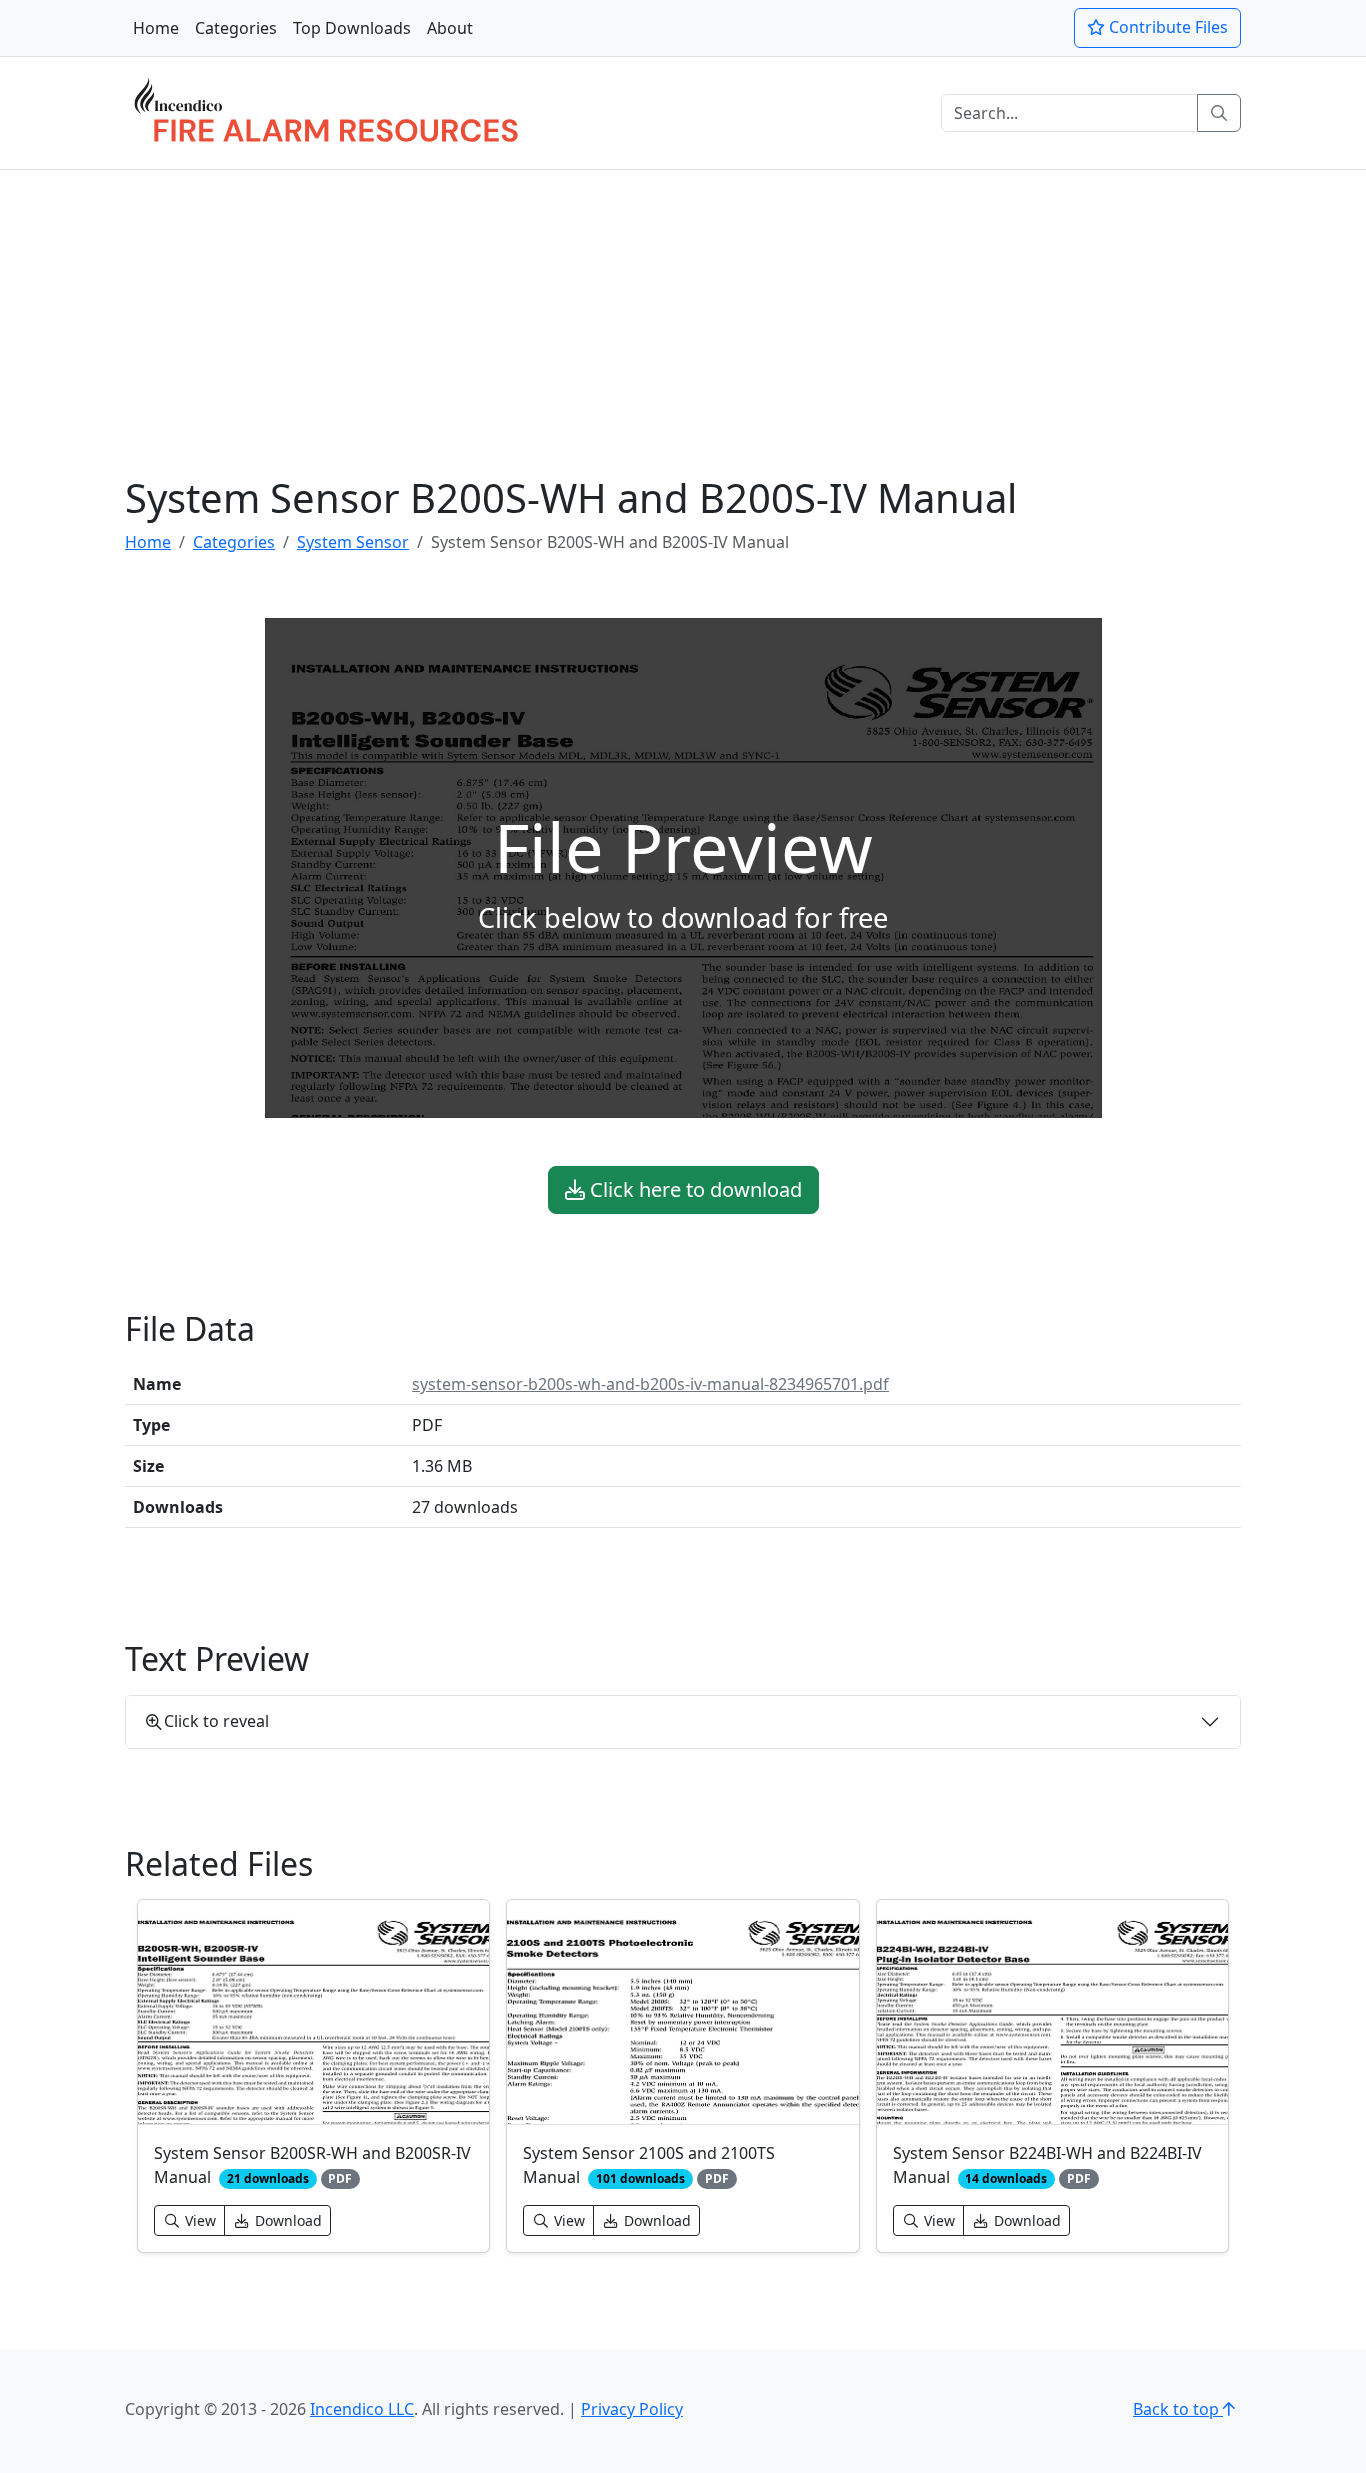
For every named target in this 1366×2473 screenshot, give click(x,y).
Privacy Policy (632, 2409)
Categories (236, 28)
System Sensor (353, 542)
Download (286, 2220)
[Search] (1219, 113)
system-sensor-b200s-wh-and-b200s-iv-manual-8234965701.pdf (650, 1384)
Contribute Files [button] (1166, 27)
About (450, 28)
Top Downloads (352, 28)
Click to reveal (216, 1721)
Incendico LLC (362, 2409)
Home (156, 28)
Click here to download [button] (693, 1189)
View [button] (198, 2220)
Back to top (1178, 2409)
